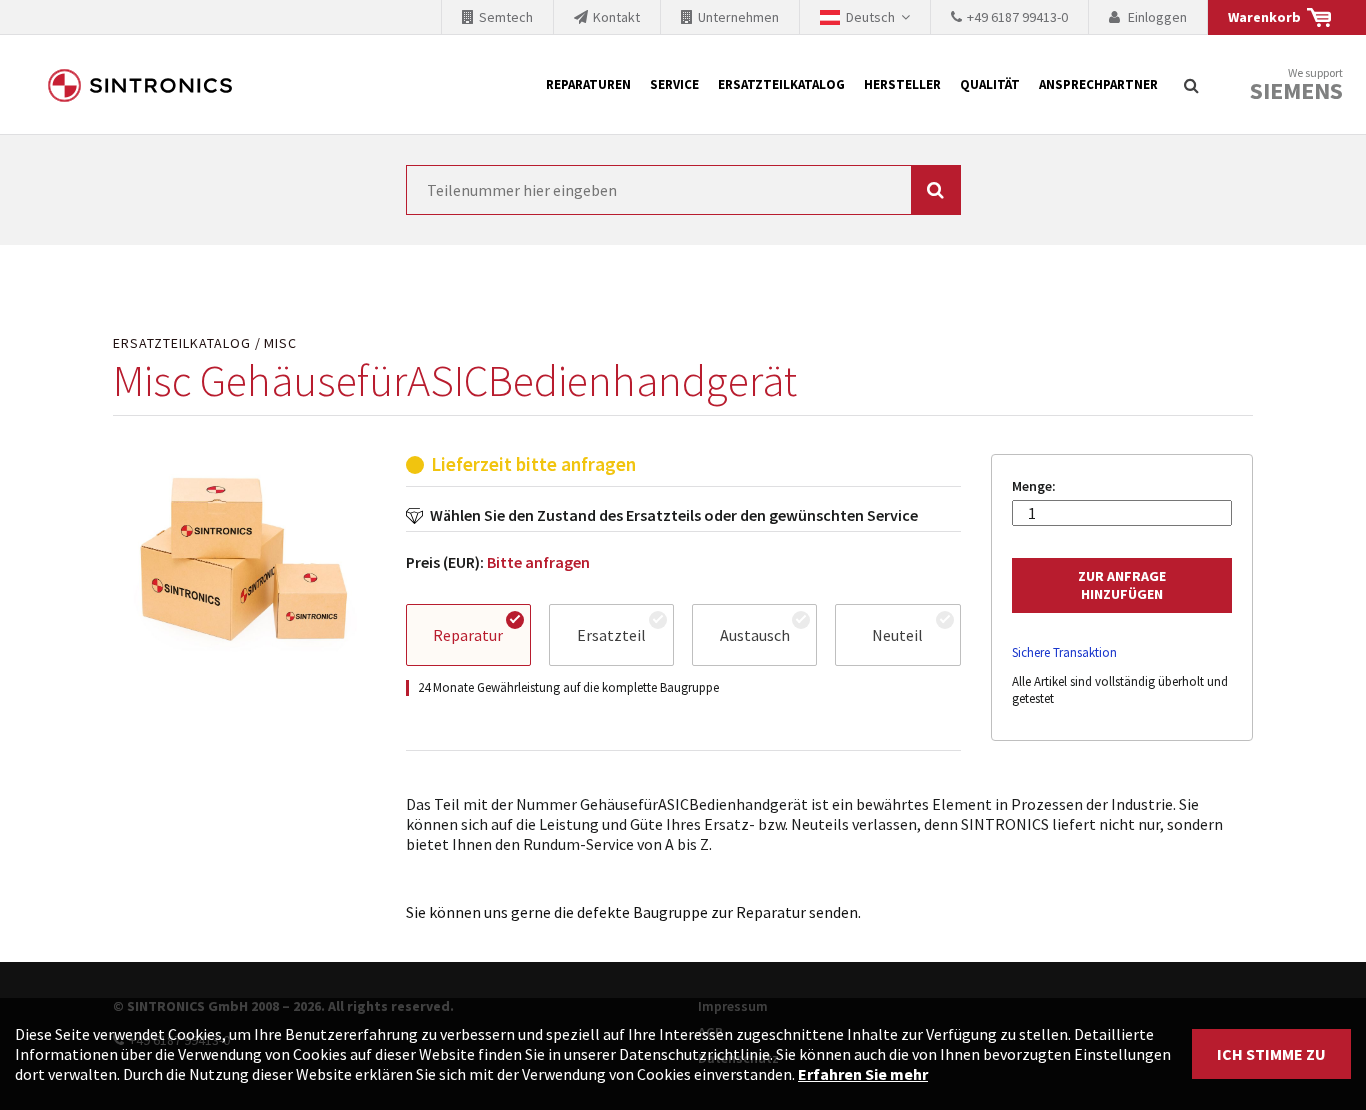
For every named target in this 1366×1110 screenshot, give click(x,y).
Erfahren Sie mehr (863, 1074)
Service (674, 84)
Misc (280, 343)
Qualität (990, 84)
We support (1296, 85)
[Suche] (1191, 85)
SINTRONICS (140, 85)
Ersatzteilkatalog (781, 84)
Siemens (1296, 91)
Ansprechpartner (1098, 84)
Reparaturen (588, 84)
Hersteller (902, 84)
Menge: (1034, 486)
